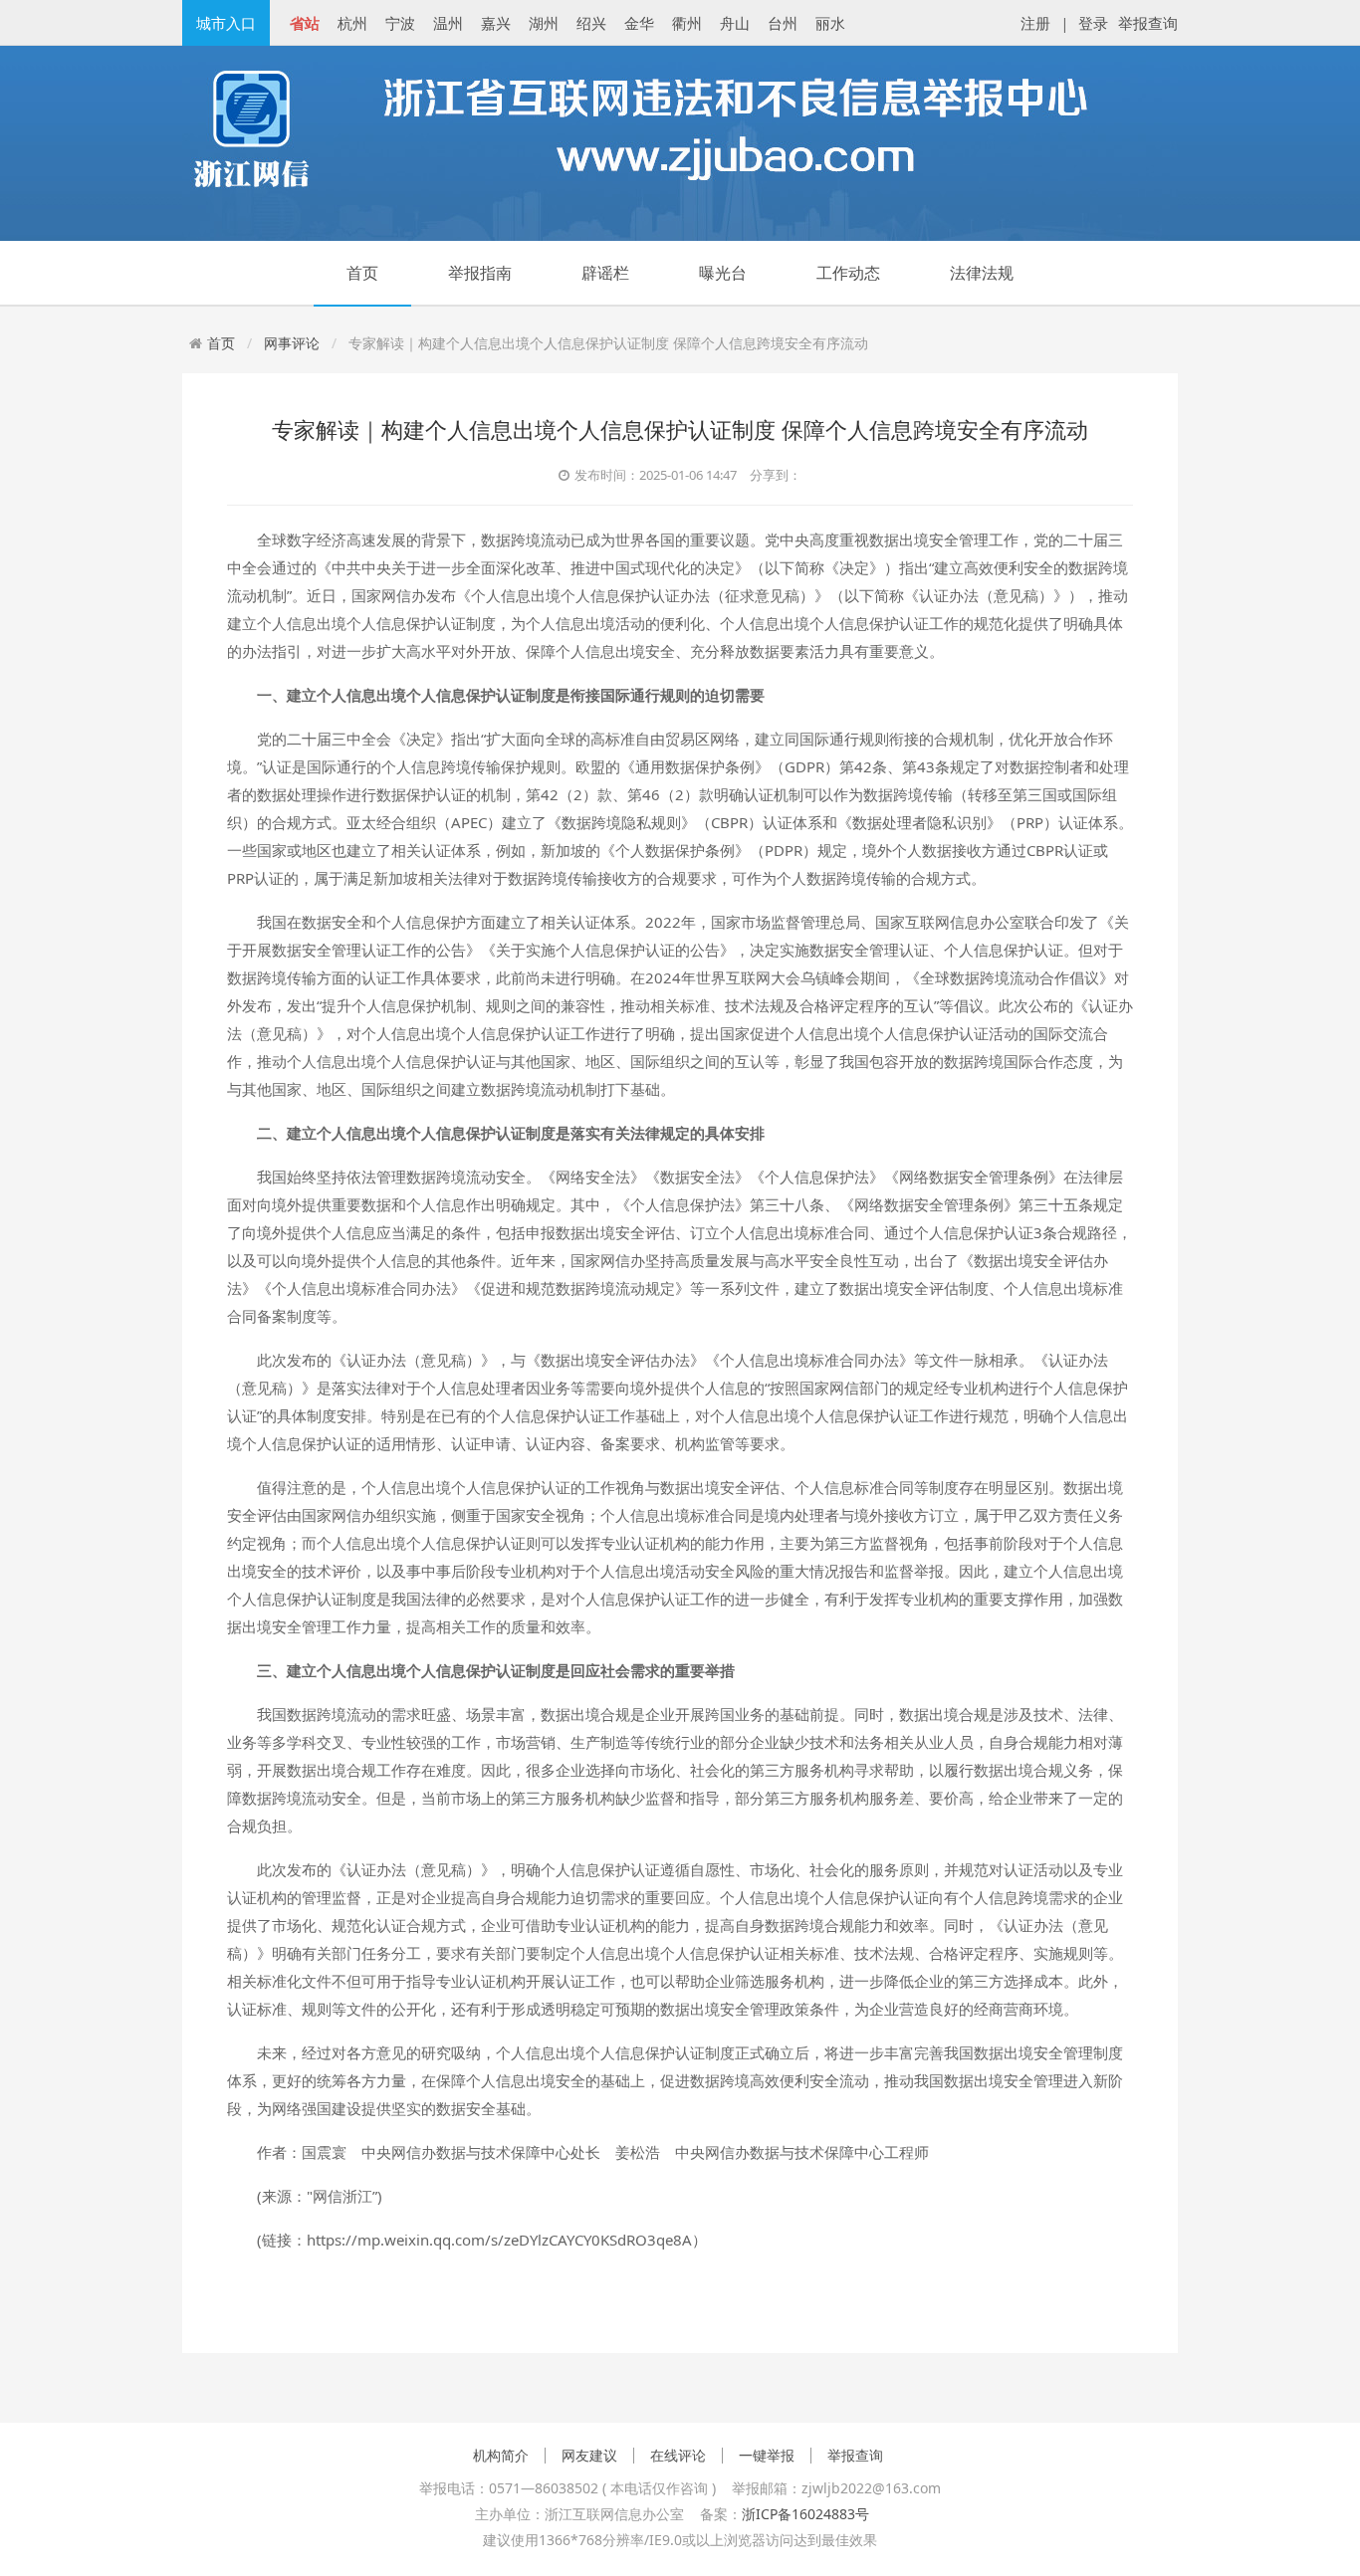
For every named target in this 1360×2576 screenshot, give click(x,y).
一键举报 (767, 2456)
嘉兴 (496, 23)
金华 (639, 23)
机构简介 (501, 2456)
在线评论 (678, 2456)
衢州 (687, 23)
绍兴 (591, 23)
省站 (305, 23)
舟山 (735, 23)
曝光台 (723, 273)
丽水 (830, 23)
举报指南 (480, 273)
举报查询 (1148, 23)
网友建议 (589, 2456)
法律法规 (982, 273)
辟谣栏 (605, 273)
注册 (1035, 23)
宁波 (400, 23)
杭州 (352, 23)
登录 (1093, 23)
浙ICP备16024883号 (805, 2514)
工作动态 (848, 273)
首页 (362, 273)
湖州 (544, 23)
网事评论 (292, 343)
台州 (783, 23)
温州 (448, 23)
